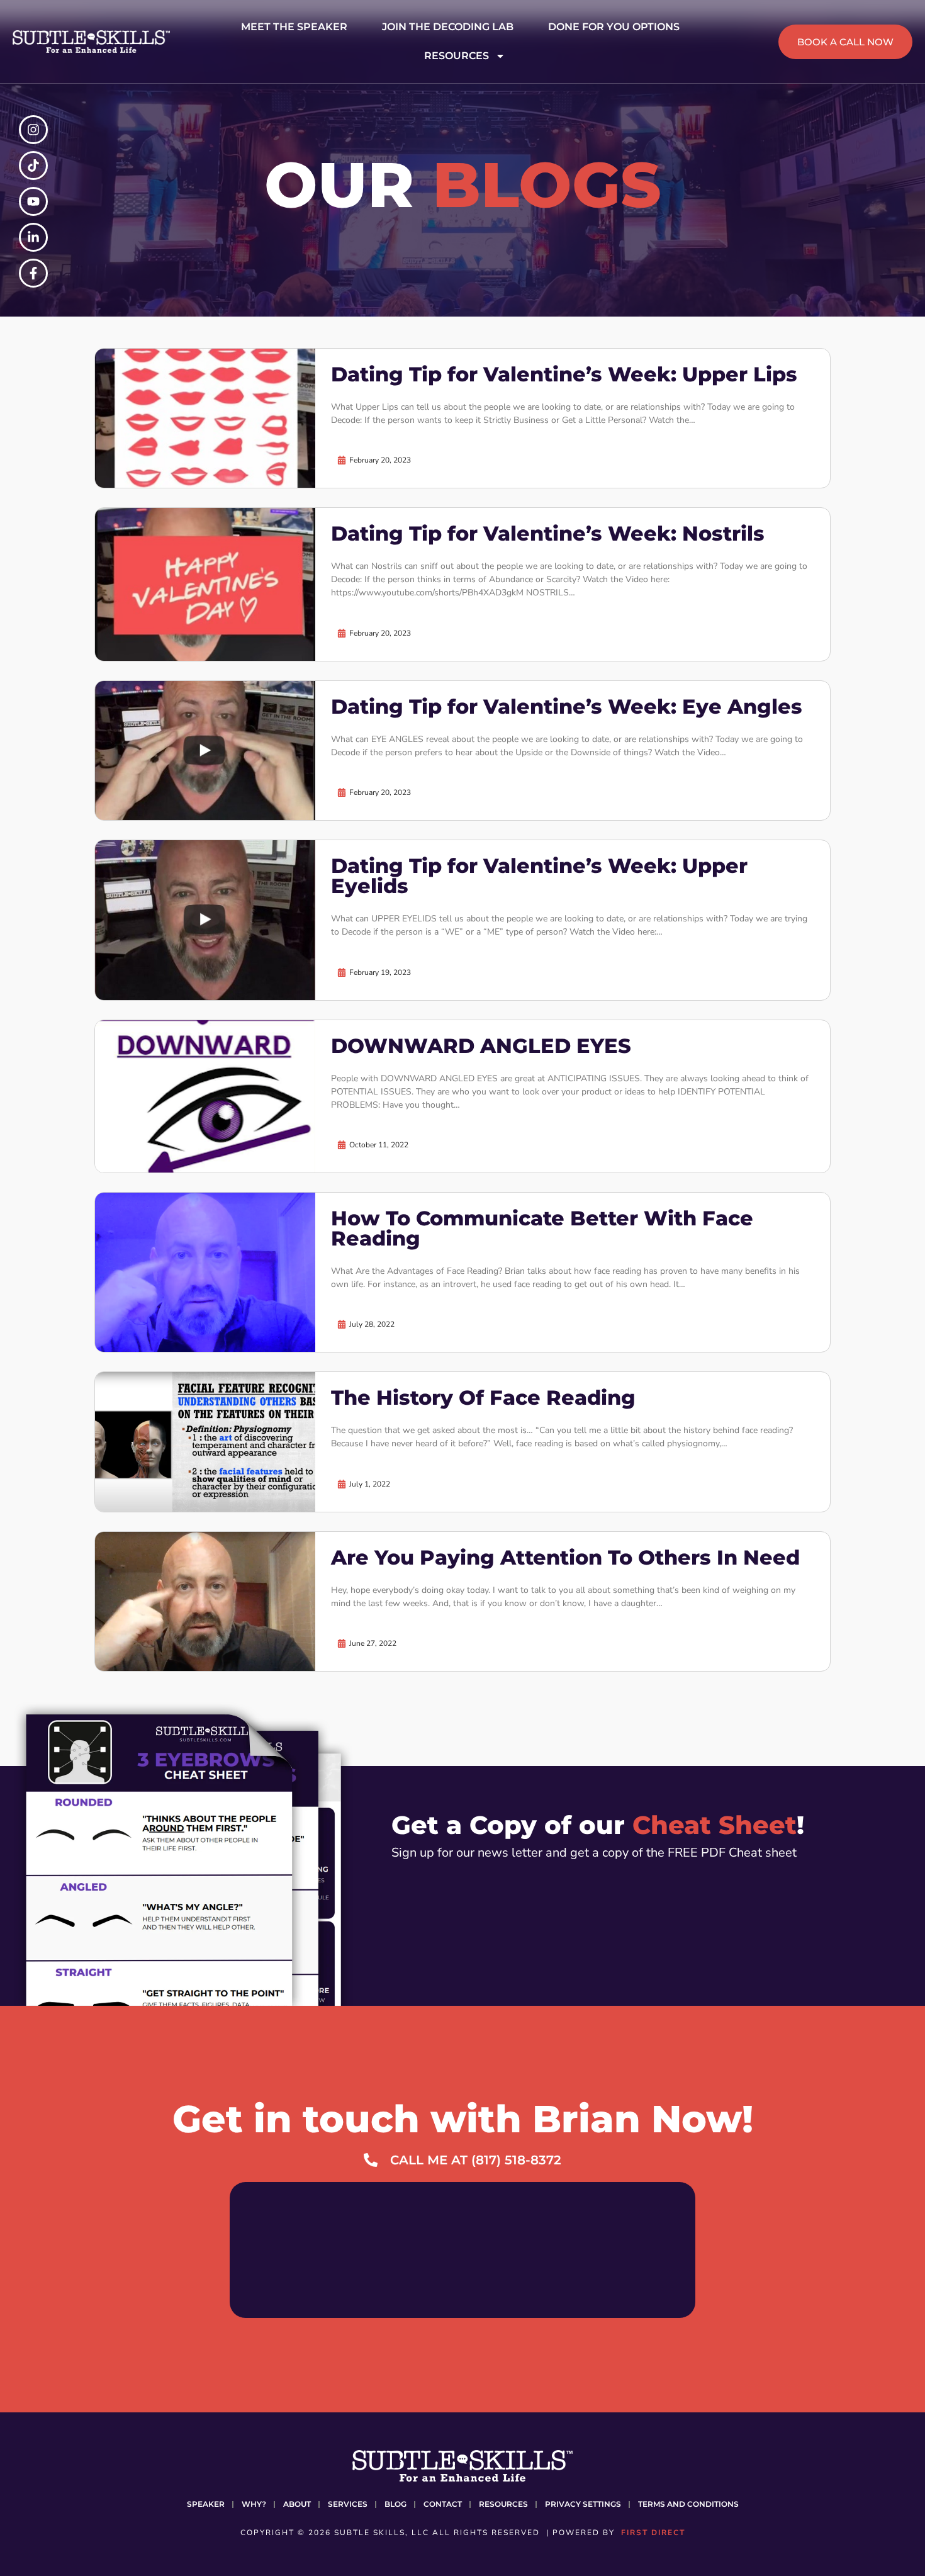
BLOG (395, 2504)
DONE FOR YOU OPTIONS (614, 27)
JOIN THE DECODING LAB (448, 27)
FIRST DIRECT (653, 2533)
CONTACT (443, 2504)
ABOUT (297, 2504)
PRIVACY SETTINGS (583, 2504)
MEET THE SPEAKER (294, 27)
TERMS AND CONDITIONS (688, 2504)
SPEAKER (206, 2504)
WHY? (254, 2504)
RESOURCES (457, 56)
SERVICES (348, 2504)
